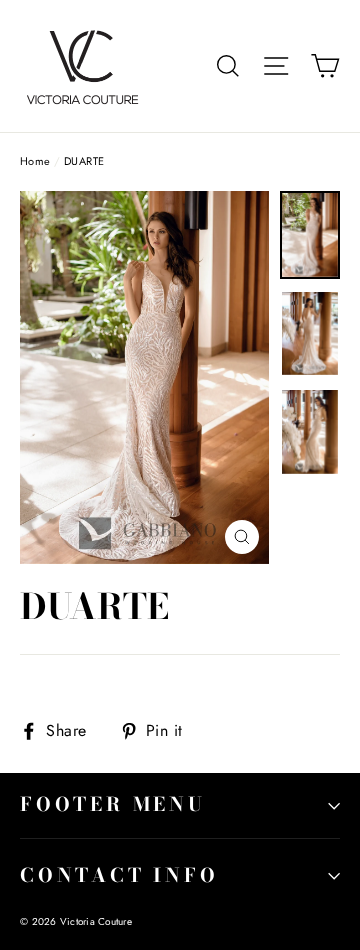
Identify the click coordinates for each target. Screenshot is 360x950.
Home (35, 161)
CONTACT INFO (119, 875)
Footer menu (113, 804)
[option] (144, 377)
